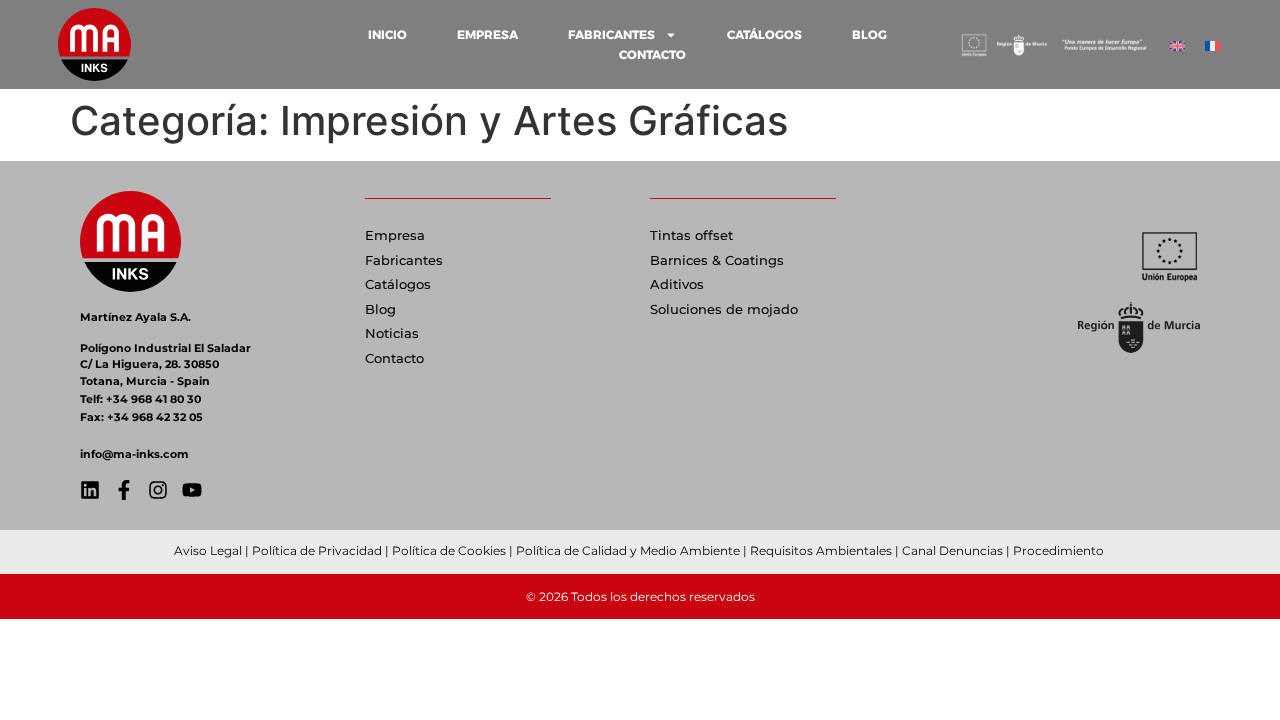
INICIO (387, 34)
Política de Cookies (449, 550)
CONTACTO (652, 54)
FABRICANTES (611, 34)
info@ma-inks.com (134, 454)
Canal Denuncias (952, 550)
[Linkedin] (90, 490)
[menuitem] (1177, 44)
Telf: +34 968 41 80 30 (140, 399)
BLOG (869, 34)
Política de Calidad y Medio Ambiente (628, 550)
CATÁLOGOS (764, 34)
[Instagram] (158, 490)
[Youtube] (192, 490)
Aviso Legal (208, 550)
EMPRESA (487, 34)
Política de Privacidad (317, 550)
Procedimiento (1060, 550)
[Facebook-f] (124, 490)
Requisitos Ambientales (821, 550)
